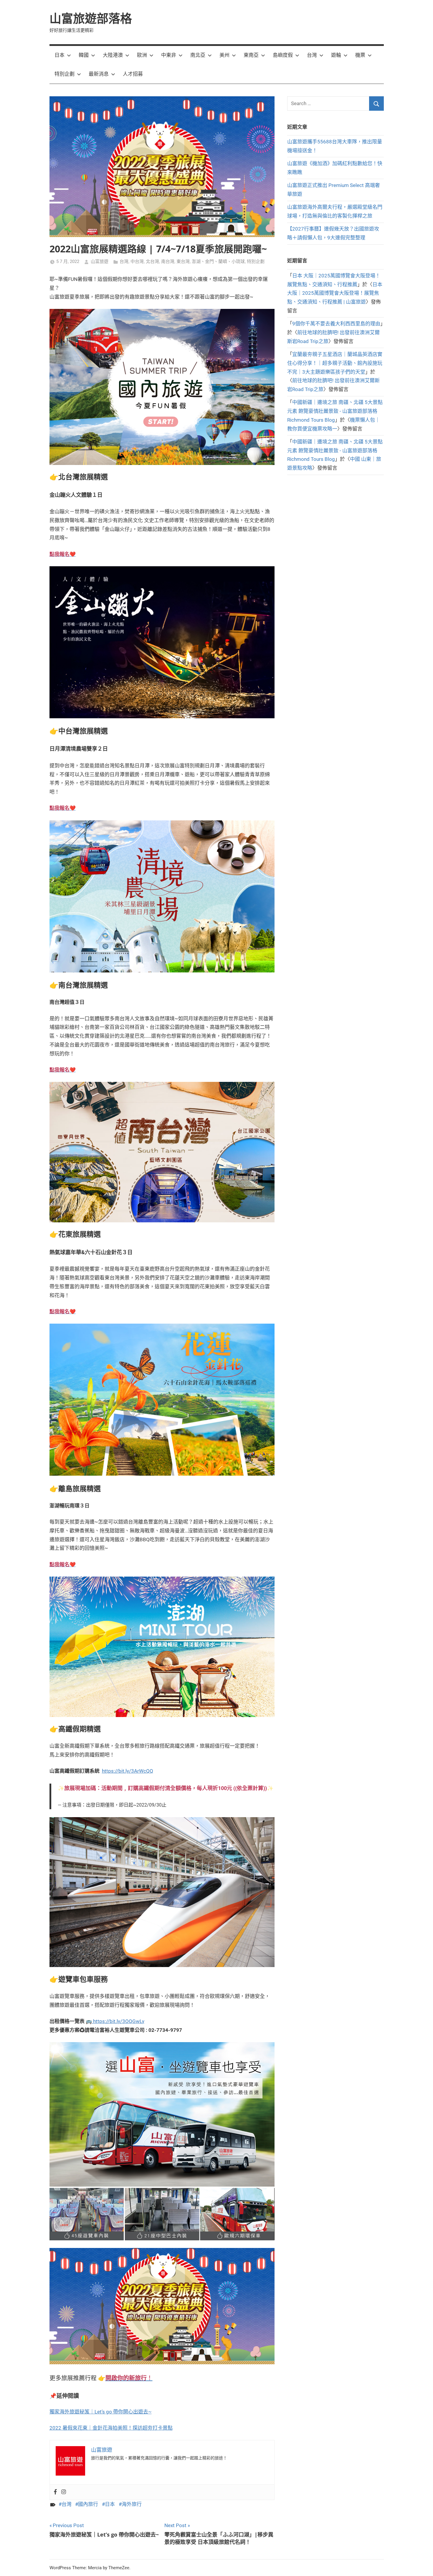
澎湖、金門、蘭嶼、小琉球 (218, 261)
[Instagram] (64, 2492)
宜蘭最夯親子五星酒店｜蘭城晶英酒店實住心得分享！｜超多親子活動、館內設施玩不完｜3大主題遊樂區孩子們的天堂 (335, 363)
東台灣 (183, 261)
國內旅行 (88, 2504)
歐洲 (142, 55)
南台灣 (168, 261)
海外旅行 (132, 2504)
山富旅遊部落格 (91, 18)
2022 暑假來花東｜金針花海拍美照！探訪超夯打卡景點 (111, 2428)
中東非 (169, 55)
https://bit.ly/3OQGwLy (118, 2021)
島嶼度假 (283, 55)
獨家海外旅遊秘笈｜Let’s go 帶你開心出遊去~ (101, 2412)
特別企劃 (65, 74)
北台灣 (152, 261)
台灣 (312, 55)
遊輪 (336, 55)
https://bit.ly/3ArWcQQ (128, 1771)
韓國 (84, 55)
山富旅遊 (100, 261)
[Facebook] (55, 2492)
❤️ (63, 554)
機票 (360, 55)
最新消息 (99, 74)
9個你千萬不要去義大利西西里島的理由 (336, 324)
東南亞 (251, 55)
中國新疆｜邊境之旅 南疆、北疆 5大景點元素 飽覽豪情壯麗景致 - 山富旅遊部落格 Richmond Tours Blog (335, 411)
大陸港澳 (113, 55)
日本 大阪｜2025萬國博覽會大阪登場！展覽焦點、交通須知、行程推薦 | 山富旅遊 (335, 293)
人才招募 (133, 74)
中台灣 (137, 261)
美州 (224, 55)
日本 (60, 55)
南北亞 (198, 55)
